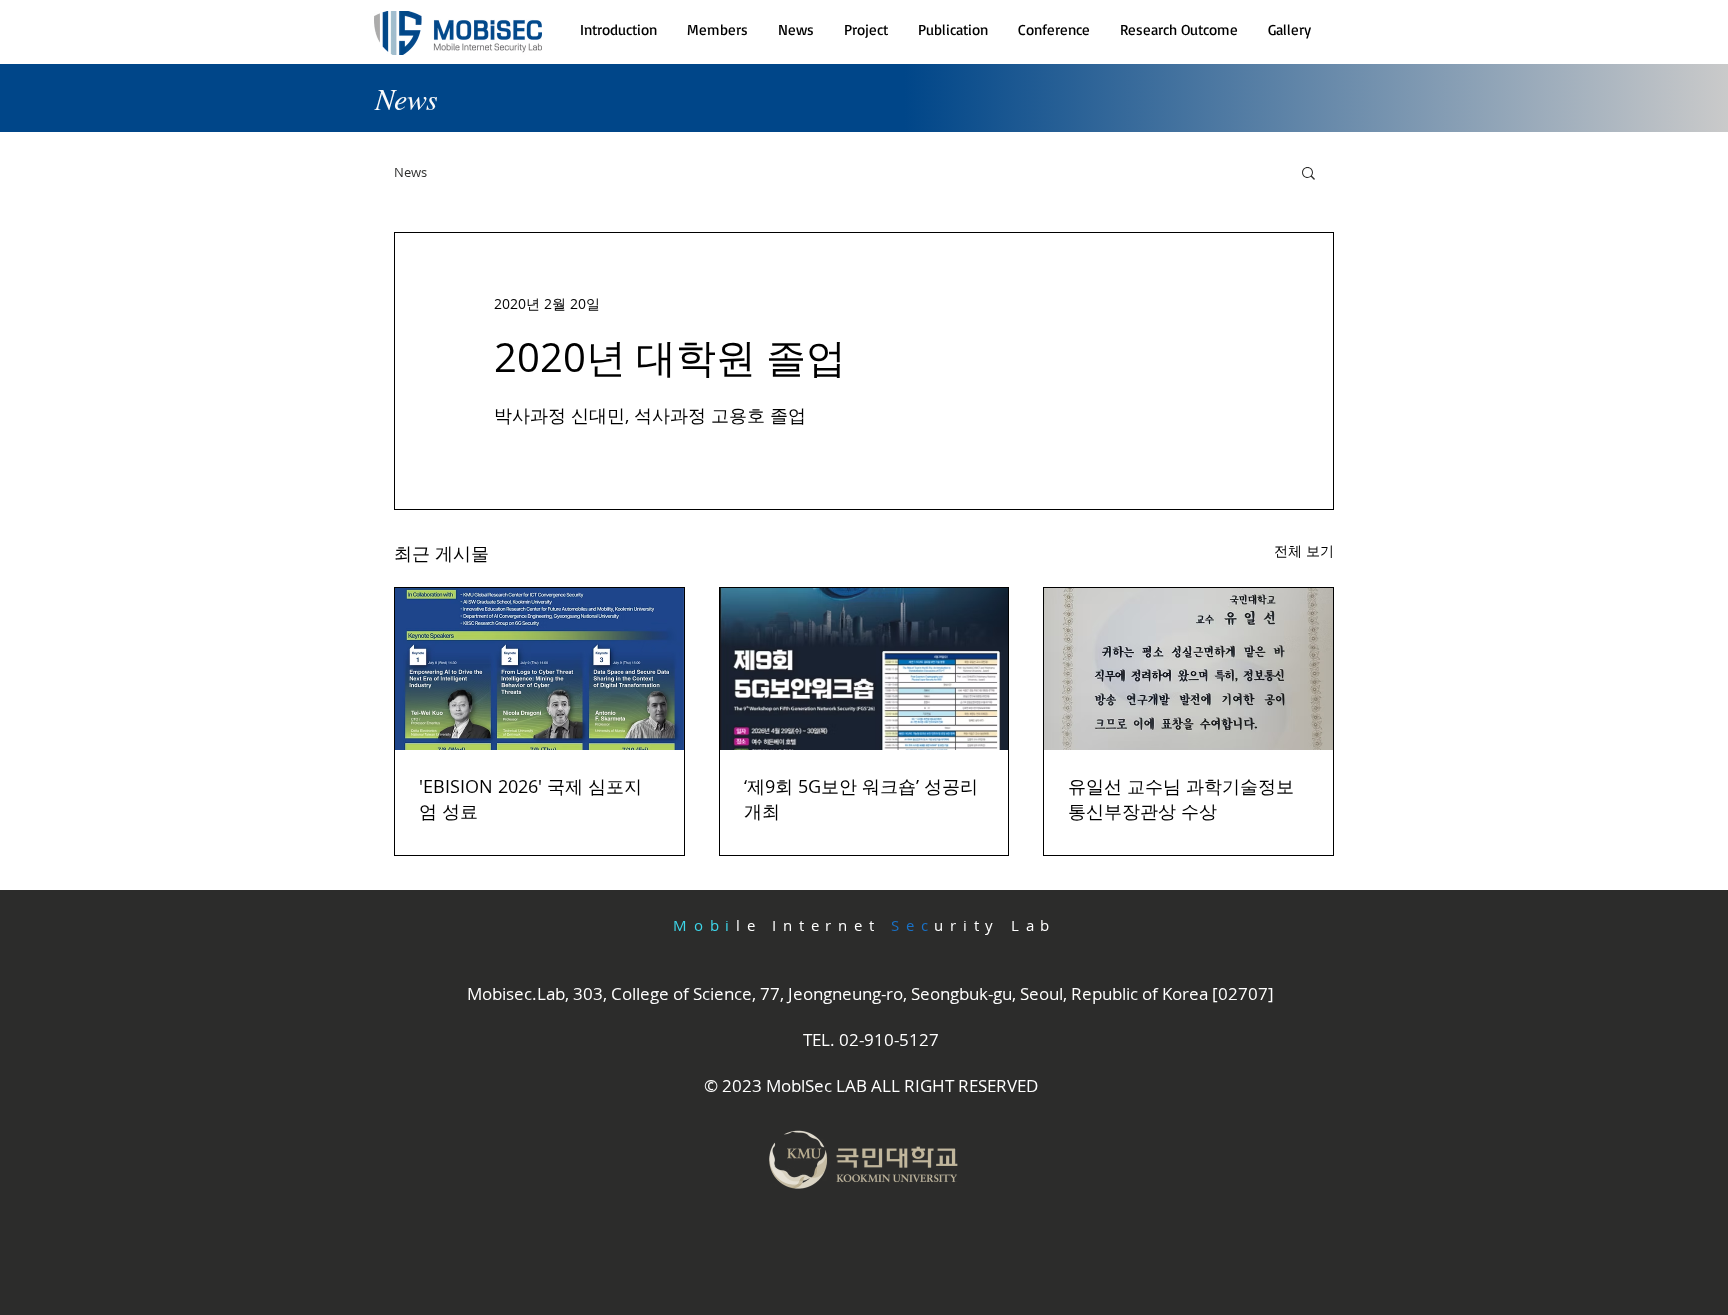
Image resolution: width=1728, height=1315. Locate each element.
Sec (912, 925)
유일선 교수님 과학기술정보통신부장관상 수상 (1181, 798)
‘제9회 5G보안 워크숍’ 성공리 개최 (861, 798)
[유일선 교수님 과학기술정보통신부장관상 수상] (1188, 669)
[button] (717, 30)
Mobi (704, 925)
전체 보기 (1304, 550)
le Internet (813, 925)
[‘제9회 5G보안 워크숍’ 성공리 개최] (864, 669)
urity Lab (995, 925)
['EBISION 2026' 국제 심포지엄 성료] (539, 669)
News (410, 172)
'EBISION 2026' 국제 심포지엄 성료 (530, 798)
